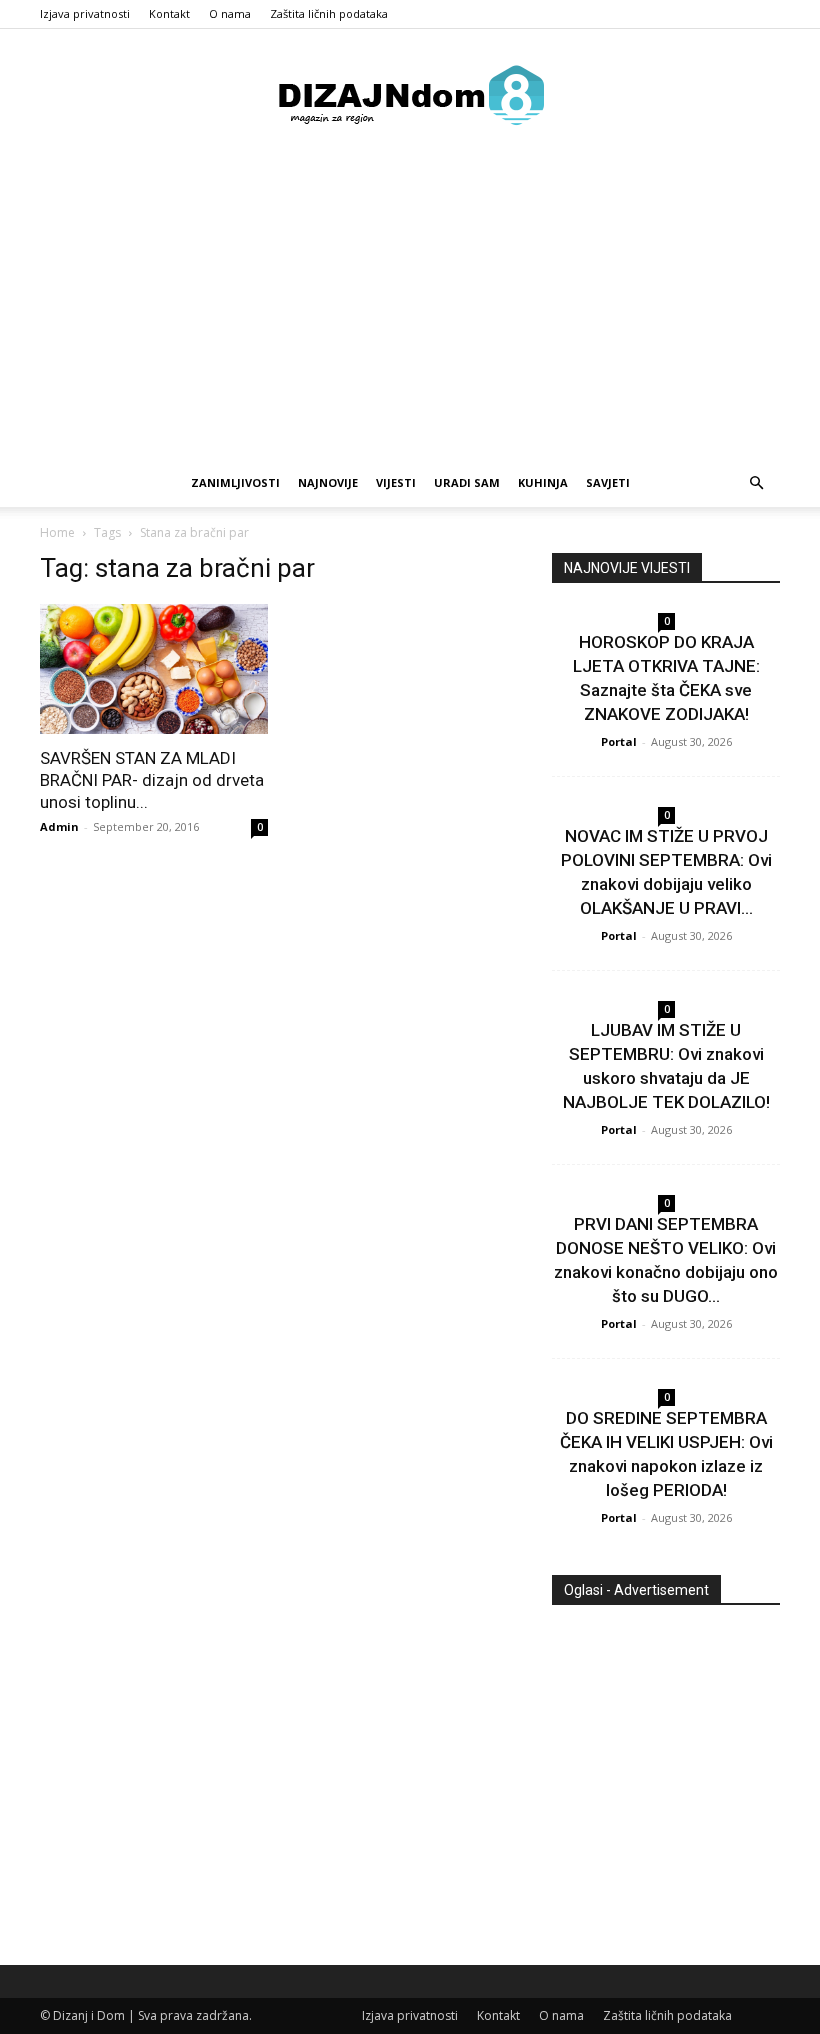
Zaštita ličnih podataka (329, 13)
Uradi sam (467, 482)
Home (57, 532)
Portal (619, 741)
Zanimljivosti (235, 482)
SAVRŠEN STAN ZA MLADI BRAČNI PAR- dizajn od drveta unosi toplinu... (152, 780)
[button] (756, 483)
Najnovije (328, 482)
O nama (230, 13)
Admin (59, 826)
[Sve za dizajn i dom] (410, 95)
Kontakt (169, 13)
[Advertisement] (410, 309)
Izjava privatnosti (85, 13)
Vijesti (396, 482)
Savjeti (608, 482)
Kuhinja (543, 482)
